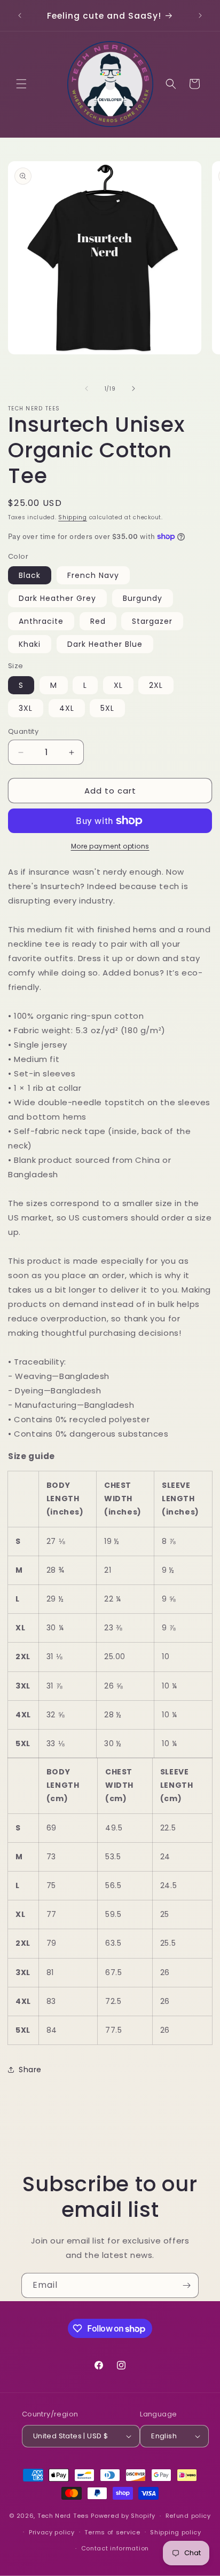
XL (118, 685)
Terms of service (112, 2532)
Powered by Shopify (123, 2516)
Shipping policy (176, 2532)
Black (30, 575)
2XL (156, 685)
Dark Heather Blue (105, 644)
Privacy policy (52, 2532)
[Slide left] (87, 389)
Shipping (73, 517)
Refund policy (188, 2516)
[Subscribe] (186, 2285)
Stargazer (152, 621)
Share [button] (30, 2070)
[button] (21, 84)
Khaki (30, 644)
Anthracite (41, 621)
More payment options (110, 846)
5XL (107, 708)
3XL (26, 708)
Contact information (115, 2548)
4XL (67, 708)
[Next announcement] (200, 15)
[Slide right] (133, 389)
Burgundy (143, 598)
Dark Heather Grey (57, 598)
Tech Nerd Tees (63, 2516)
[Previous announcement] (20, 15)
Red (98, 621)
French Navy (93, 575)
